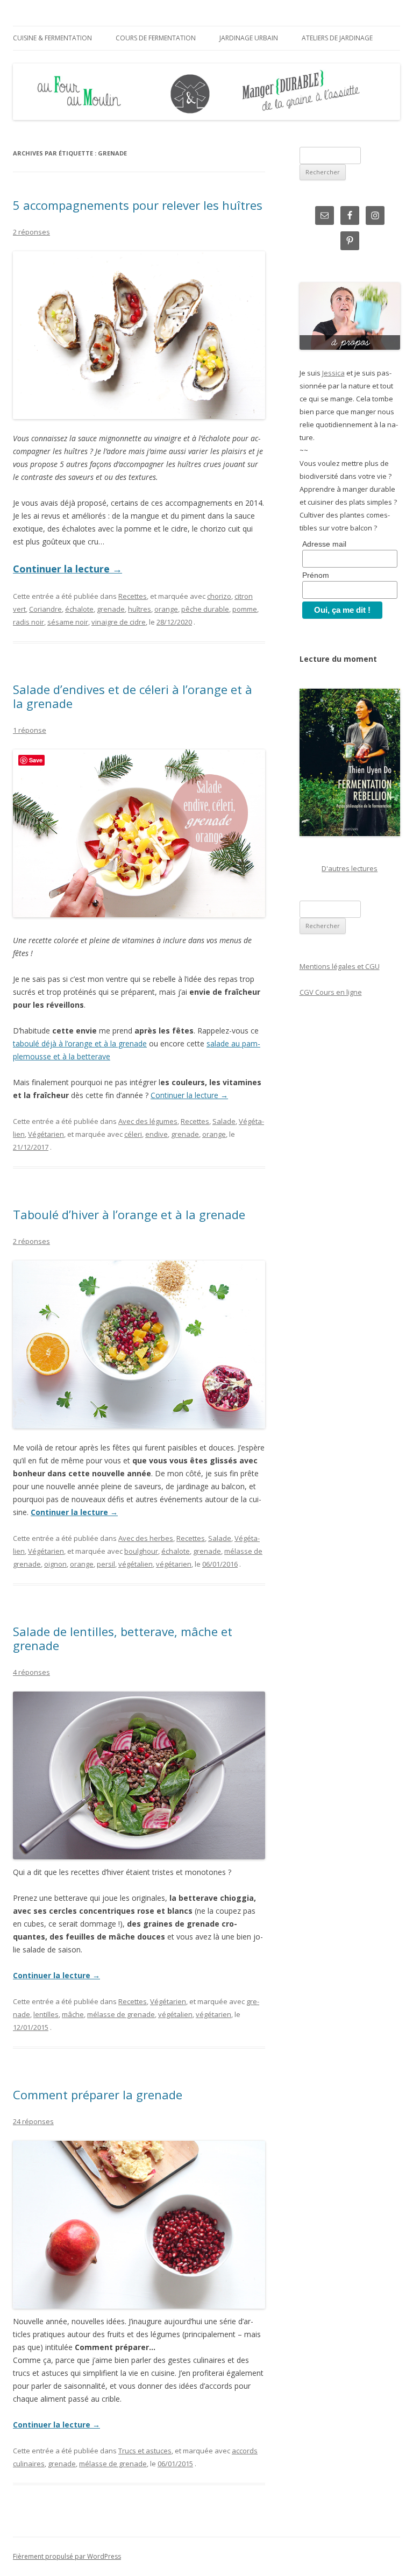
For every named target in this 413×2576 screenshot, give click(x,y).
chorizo (219, 596)
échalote (79, 609)
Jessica (333, 373)
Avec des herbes (146, 1538)
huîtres (140, 609)
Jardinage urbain (249, 38)
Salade (224, 1121)
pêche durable (205, 609)
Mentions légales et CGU (340, 966)
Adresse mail (324, 544)
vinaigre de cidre (119, 622)
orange (166, 609)
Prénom (316, 575)
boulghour (141, 1551)
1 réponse (30, 730)
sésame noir (68, 622)
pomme (245, 609)
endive (156, 1134)
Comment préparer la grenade (98, 2094)
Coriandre (45, 609)
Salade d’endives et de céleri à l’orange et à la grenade (133, 696)
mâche (73, 2014)
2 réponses (31, 232)
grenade (111, 609)
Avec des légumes (148, 1121)
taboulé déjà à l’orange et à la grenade (80, 1043)
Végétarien (46, 1134)
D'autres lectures (350, 868)
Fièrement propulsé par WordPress (67, 2556)
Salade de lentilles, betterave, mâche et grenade (123, 1638)
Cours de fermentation (156, 38)
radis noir (29, 622)
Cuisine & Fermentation (52, 38)
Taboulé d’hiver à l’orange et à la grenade (129, 1214)
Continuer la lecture (67, 569)
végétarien (174, 1564)
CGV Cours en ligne (331, 992)
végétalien (136, 1564)
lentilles (46, 2014)
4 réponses (31, 1672)
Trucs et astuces (145, 2451)
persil (106, 1564)
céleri (133, 1134)
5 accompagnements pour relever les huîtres (138, 205)
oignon (55, 1564)
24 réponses (33, 2121)
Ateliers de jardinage (337, 38)
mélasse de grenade (121, 2014)
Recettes (133, 596)
